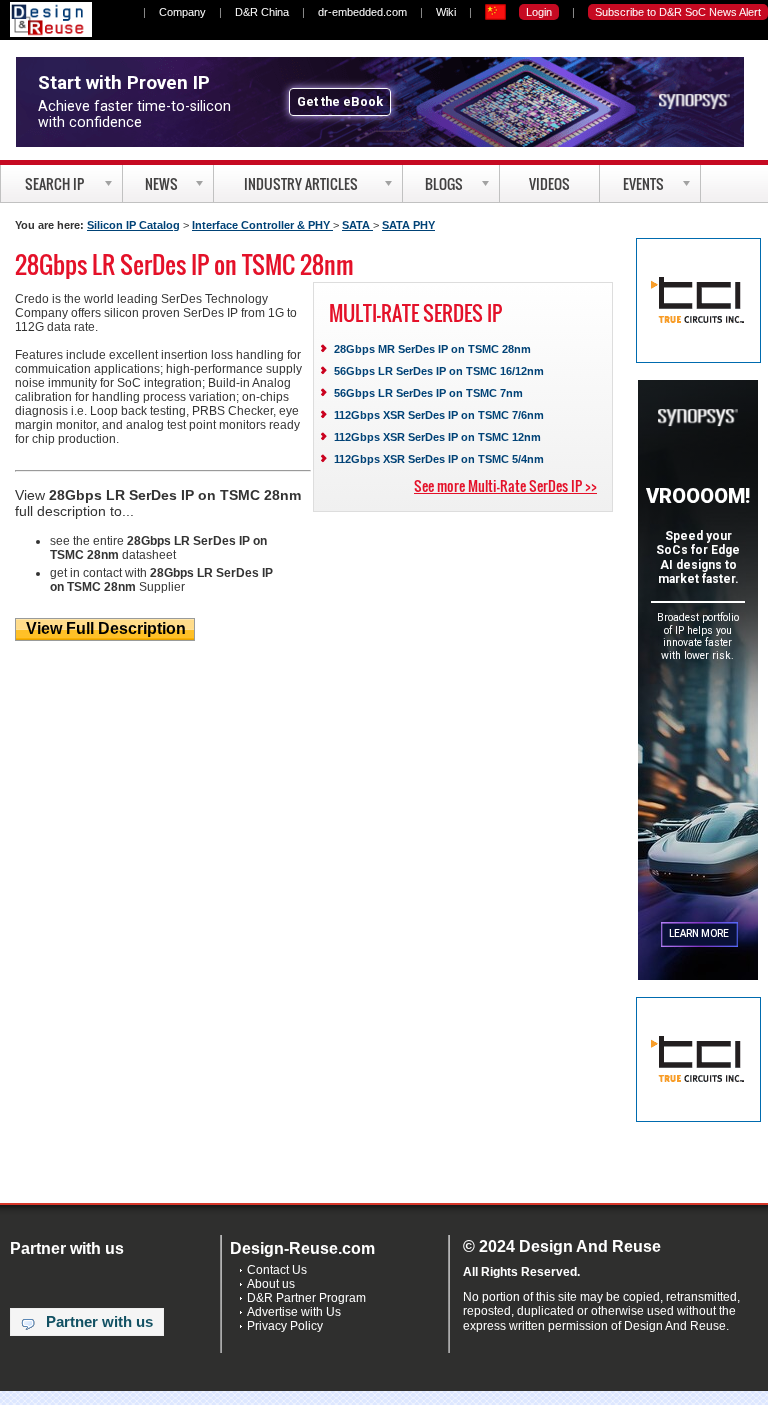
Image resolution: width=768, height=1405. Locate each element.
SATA (357, 225)
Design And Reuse (51, 19)
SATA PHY (408, 225)
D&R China (262, 12)
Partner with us (99, 1322)
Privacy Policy (285, 1326)
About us (271, 1284)
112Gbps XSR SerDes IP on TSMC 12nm (437, 437)
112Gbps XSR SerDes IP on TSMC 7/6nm (439, 415)
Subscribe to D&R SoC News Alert (678, 12)
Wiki (446, 12)
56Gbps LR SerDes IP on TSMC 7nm (428, 393)
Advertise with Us (294, 1312)
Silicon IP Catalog (133, 225)
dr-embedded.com (362, 12)
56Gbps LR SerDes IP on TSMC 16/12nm (439, 371)
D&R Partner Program (306, 1298)
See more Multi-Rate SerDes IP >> (505, 485)
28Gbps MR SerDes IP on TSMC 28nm (432, 349)
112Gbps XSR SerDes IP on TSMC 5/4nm (439, 459)
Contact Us (277, 1270)
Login (539, 12)
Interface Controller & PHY (262, 225)
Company (182, 12)
